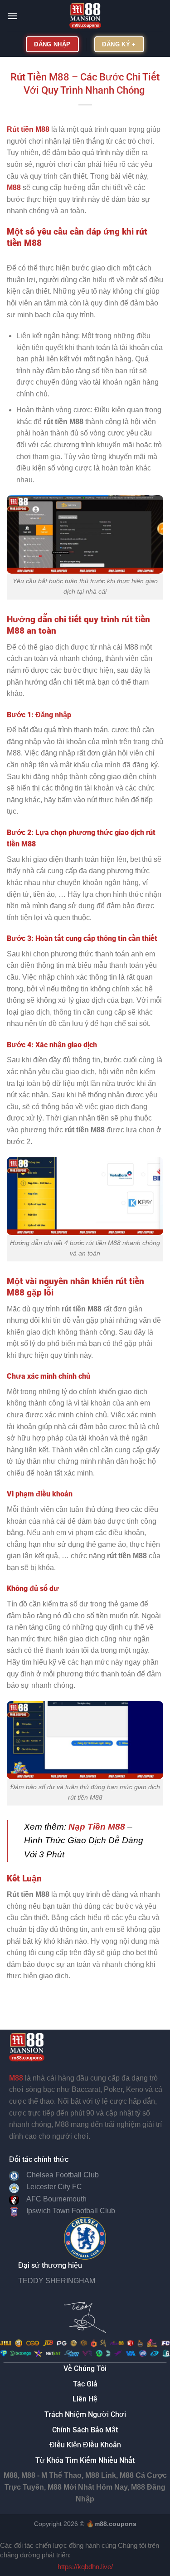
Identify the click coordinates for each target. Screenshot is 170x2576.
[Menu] (12, 16)
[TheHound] (85, 16)
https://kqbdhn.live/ (85, 2567)
